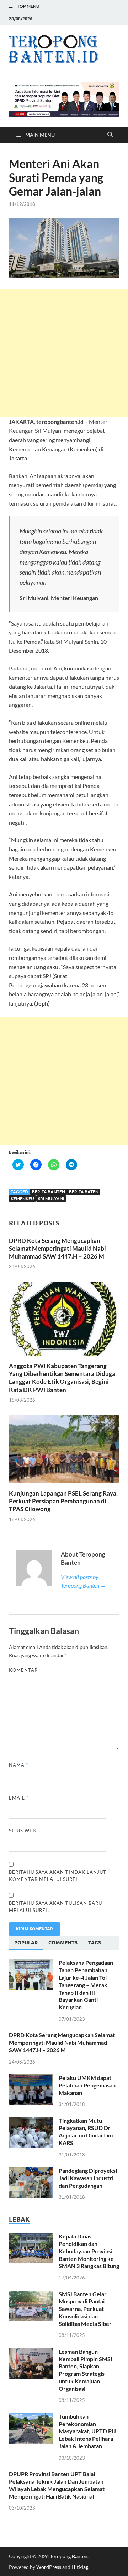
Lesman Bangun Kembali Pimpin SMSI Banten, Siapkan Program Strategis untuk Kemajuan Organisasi (86, 2370)
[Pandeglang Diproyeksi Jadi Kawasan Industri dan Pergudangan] (31, 2171)
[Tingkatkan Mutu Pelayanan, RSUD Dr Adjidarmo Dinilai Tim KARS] (31, 2121)
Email (19, 1798)
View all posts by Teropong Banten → (83, 1581)
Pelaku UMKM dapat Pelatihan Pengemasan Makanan (87, 2085)
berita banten (49, 1192)
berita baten (84, 1192)
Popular (26, 1943)
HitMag (80, 2567)
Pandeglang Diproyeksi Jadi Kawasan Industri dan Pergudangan (88, 2178)
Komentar (25, 1670)
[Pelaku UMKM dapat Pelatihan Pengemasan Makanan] (31, 2078)
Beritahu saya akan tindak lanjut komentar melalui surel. (58, 1876)
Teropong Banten (69, 2556)
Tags (95, 1943)
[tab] (26, 1943)
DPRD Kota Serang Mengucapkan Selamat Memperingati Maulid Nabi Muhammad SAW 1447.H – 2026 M (57, 1248)
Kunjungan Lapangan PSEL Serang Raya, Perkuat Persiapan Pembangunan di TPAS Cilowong (63, 1501)
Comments (63, 1943)
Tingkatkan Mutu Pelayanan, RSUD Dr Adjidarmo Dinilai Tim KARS (86, 2132)
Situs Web (22, 1831)
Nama (18, 1765)
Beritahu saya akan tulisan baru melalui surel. (55, 1907)
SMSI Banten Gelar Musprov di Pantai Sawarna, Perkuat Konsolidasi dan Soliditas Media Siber (85, 2309)
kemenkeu (22, 1198)
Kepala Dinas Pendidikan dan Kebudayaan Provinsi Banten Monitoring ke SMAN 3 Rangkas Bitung (89, 2251)
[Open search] (110, 135)
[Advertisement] (64, 353)
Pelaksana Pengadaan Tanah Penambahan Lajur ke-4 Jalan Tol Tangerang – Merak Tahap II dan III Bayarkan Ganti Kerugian (86, 1985)
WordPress (49, 2567)
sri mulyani (51, 1198)
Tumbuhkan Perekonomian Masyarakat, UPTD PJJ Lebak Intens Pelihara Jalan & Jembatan (87, 2431)
